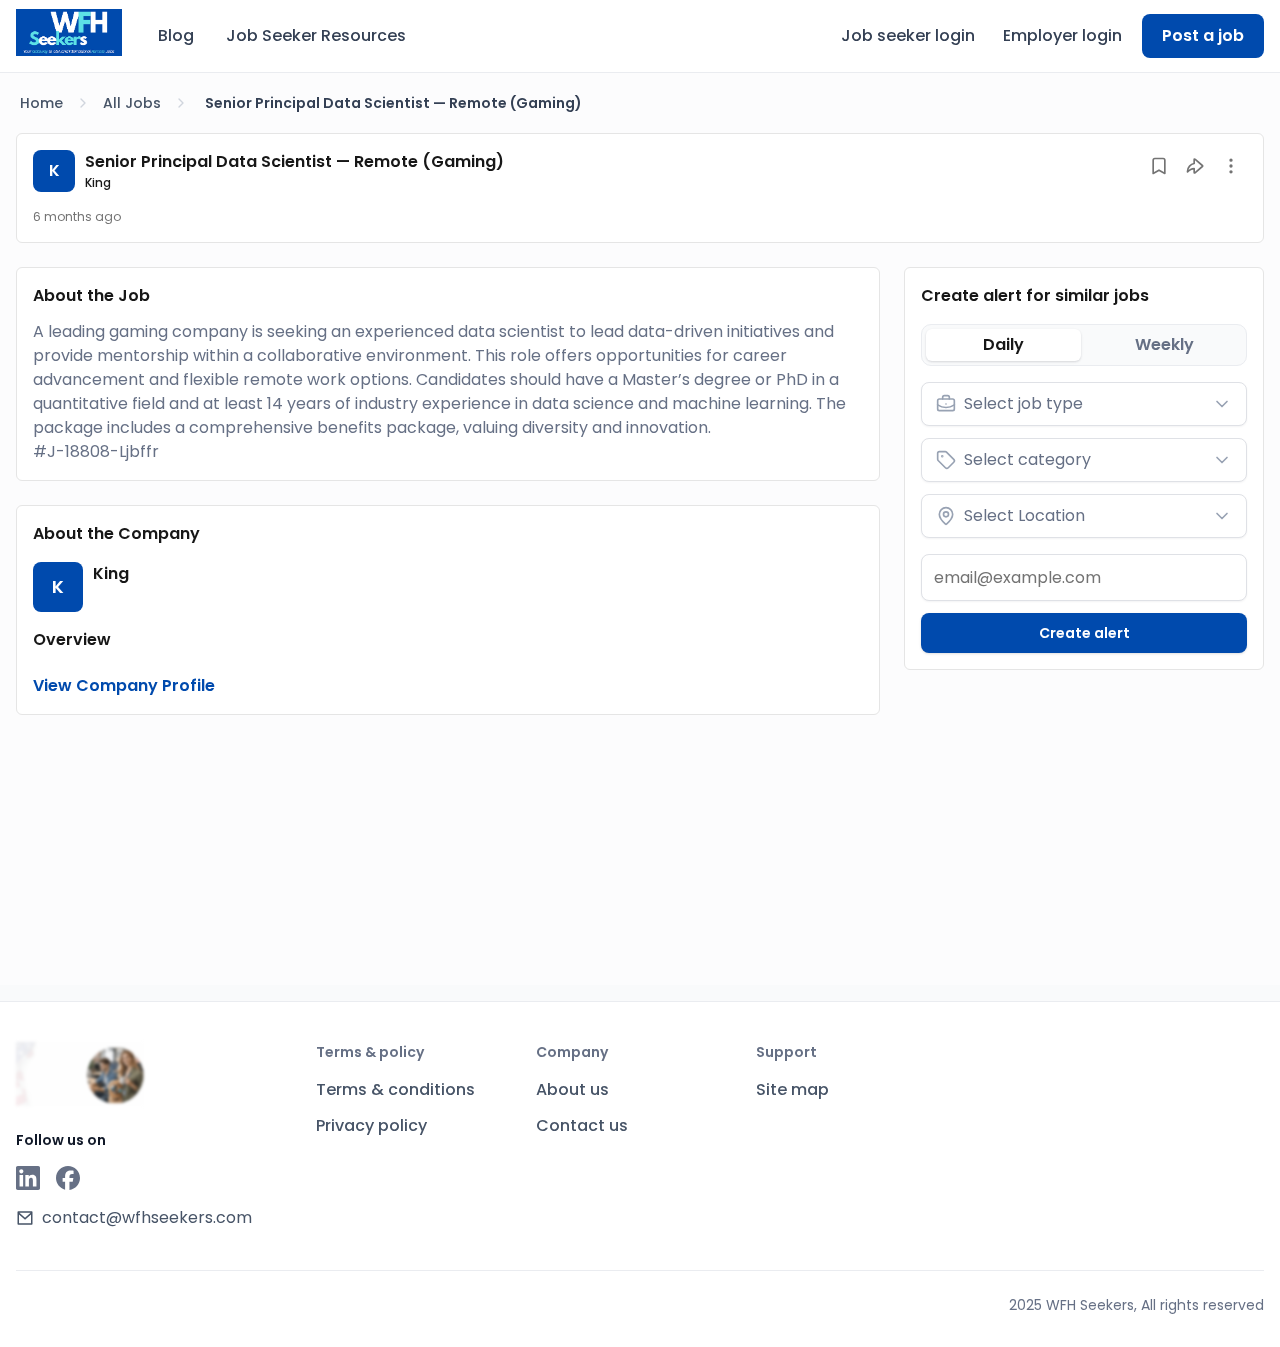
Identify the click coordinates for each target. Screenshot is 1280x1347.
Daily (1003, 344)
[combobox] (1084, 404)
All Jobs (132, 103)
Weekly (1164, 344)
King (98, 182)
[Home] (69, 33)
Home (41, 103)
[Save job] (1159, 166)
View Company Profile (124, 685)
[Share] (1195, 166)
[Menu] (1231, 166)
